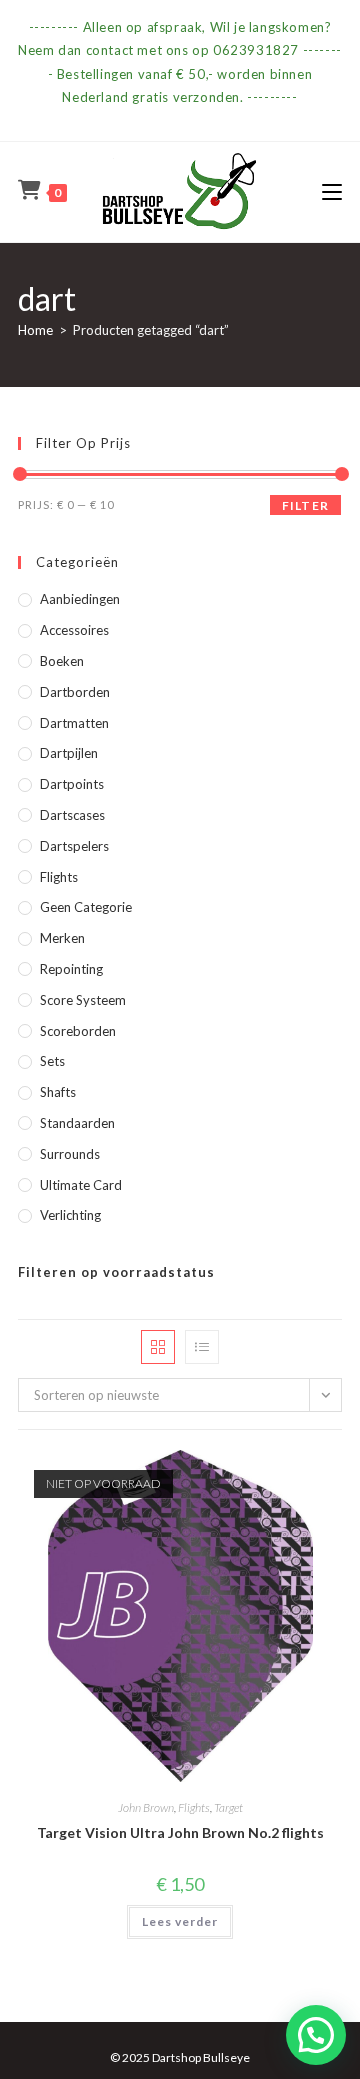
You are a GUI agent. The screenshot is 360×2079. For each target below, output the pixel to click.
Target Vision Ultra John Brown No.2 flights (180, 1832)
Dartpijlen (69, 753)
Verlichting (70, 1215)
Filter (305, 505)
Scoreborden (78, 1031)
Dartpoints (72, 784)
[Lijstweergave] (202, 1347)
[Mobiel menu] (332, 191)
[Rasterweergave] (158, 1347)
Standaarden (77, 1123)
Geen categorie (86, 907)
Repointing (71, 969)
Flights (59, 877)
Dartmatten (74, 723)
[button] (316, 2035)
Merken (62, 938)
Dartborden (75, 692)
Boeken (62, 661)
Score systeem (83, 1000)
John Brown (146, 1807)
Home (35, 330)
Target (228, 1807)
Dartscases (72, 815)
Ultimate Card (81, 1185)
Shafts (58, 1092)
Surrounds (70, 1154)
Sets (52, 1061)
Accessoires (74, 630)
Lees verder (180, 1921)
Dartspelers (74, 846)
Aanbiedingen (80, 599)
